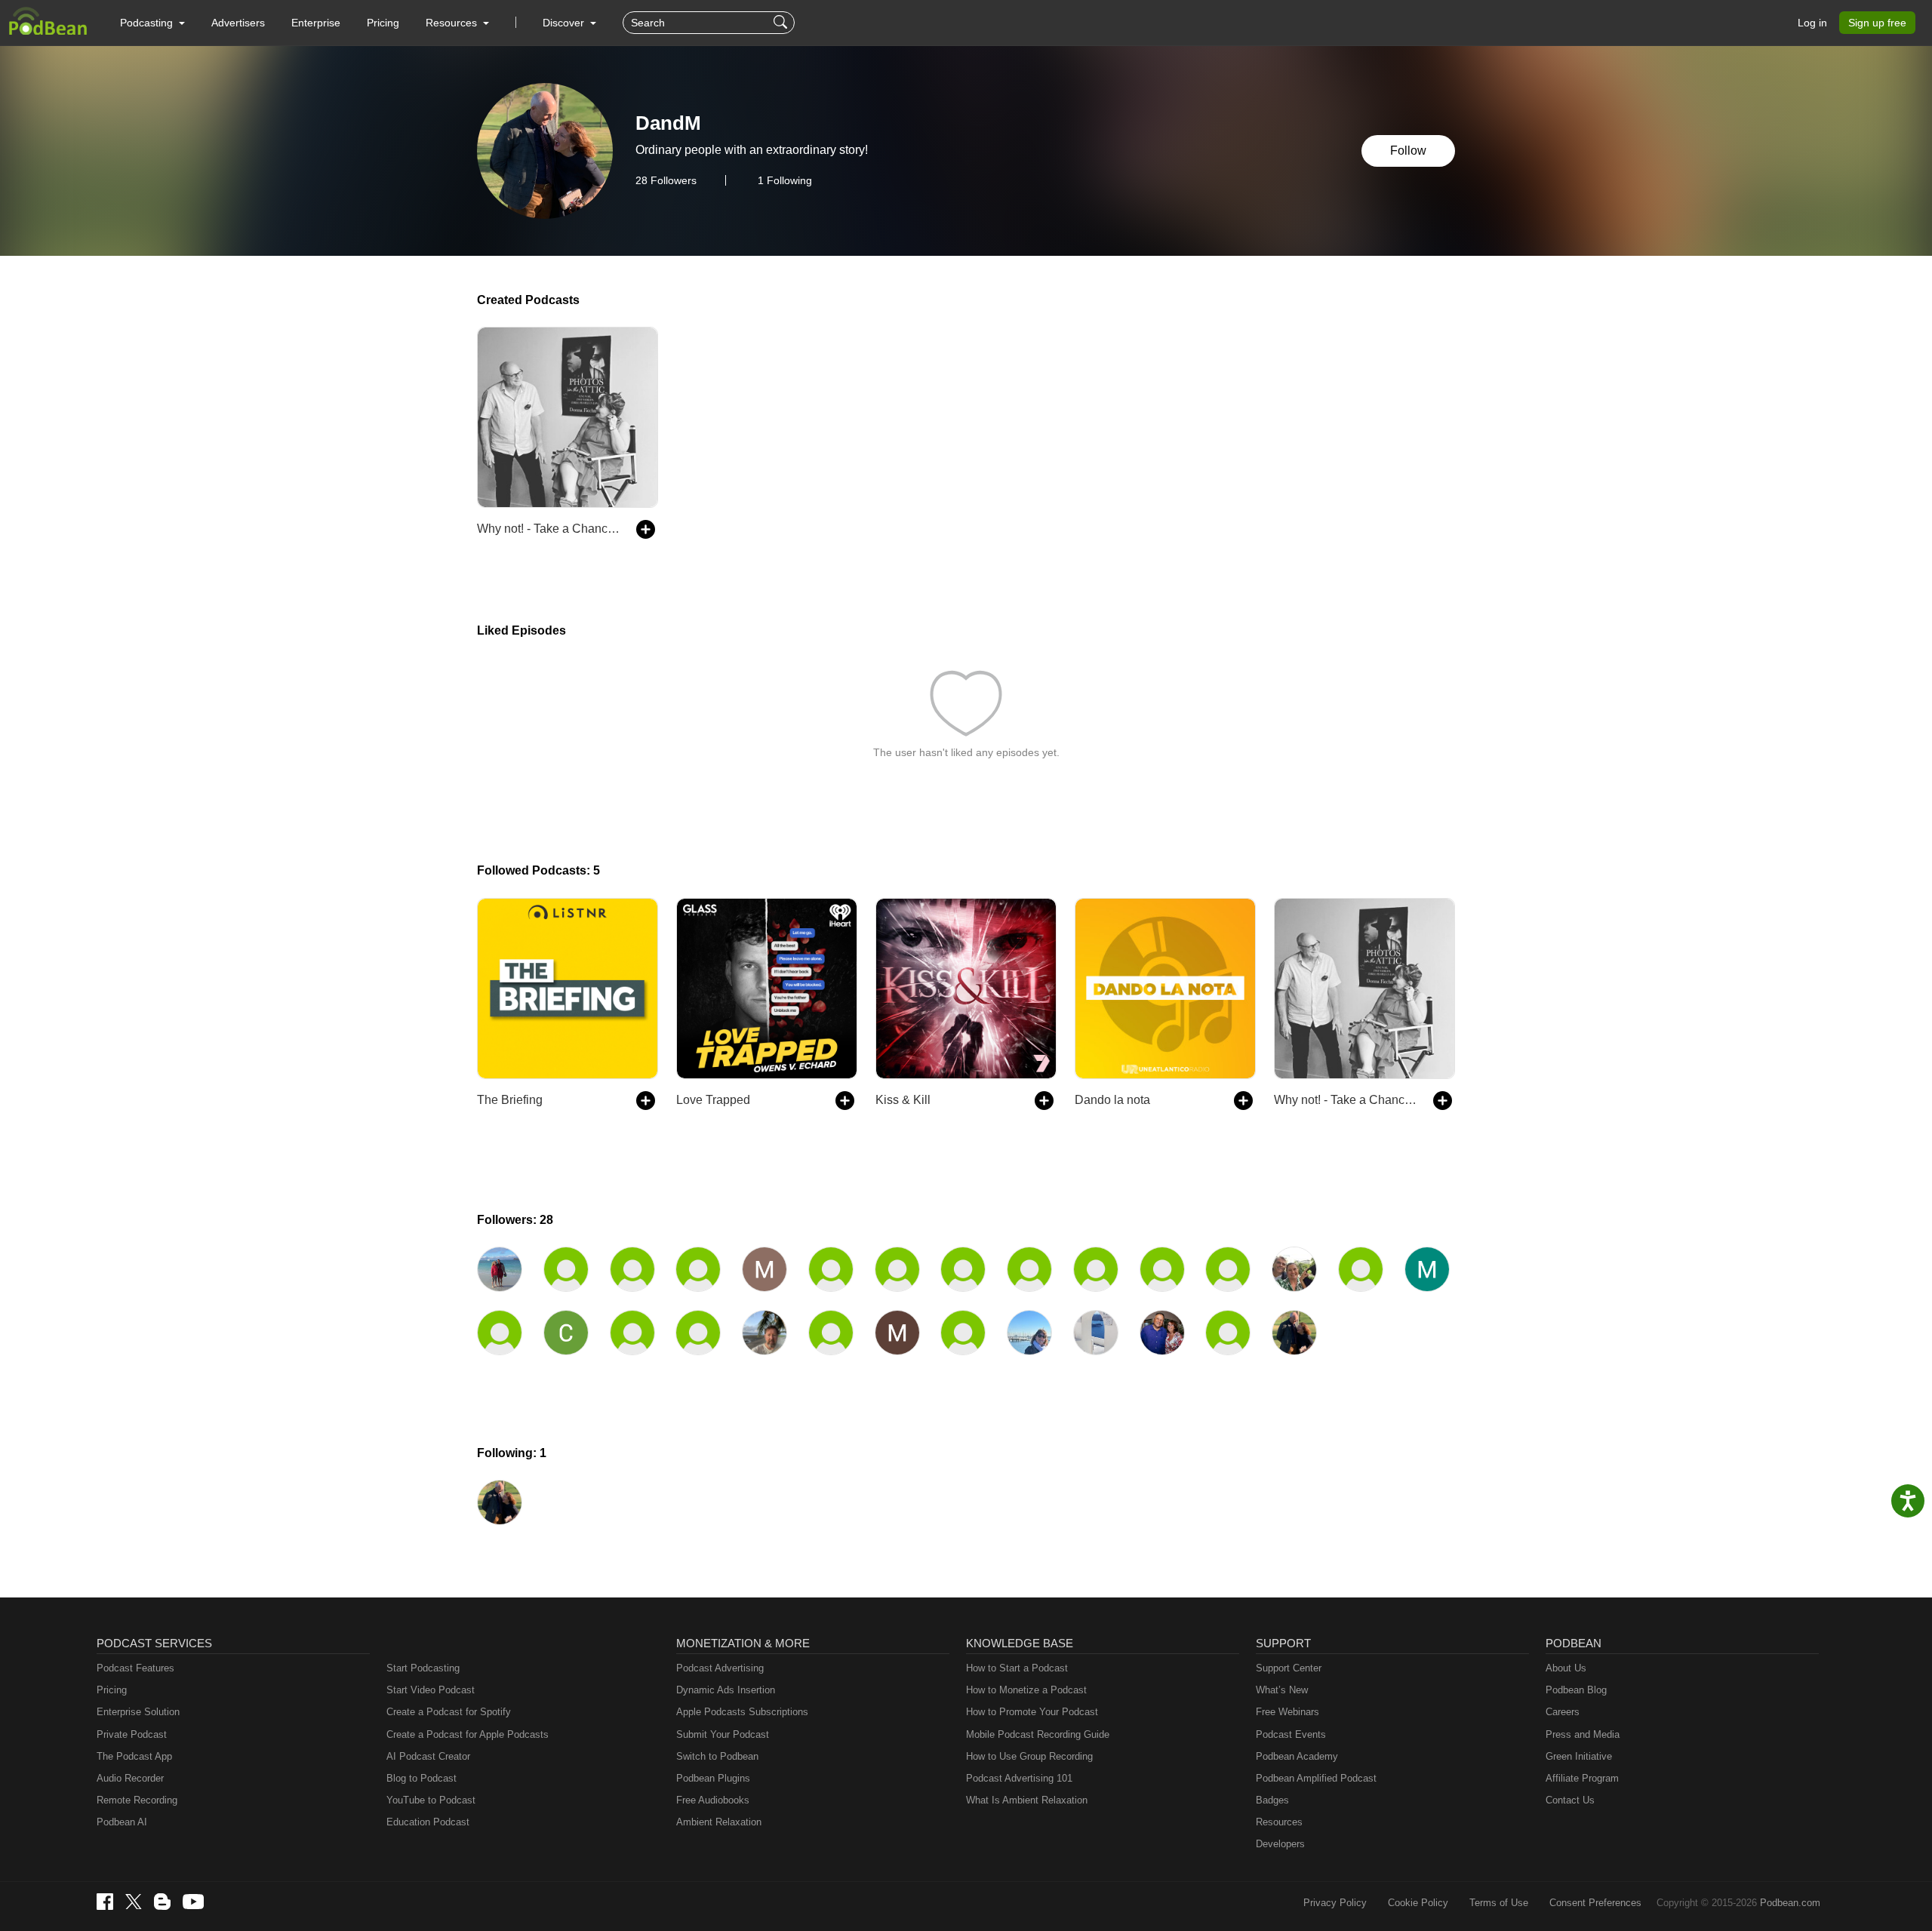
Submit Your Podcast (723, 1734)
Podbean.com (1790, 1903)
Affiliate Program (1582, 1778)
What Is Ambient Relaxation (1027, 1800)
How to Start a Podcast (1017, 1668)
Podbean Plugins (713, 1778)
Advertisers (238, 23)
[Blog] (162, 1902)
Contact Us (1570, 1800)
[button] (152, 23)
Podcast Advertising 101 (1019, 1778)
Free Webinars (1287, 1712)
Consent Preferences (1595, 1903)
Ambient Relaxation (719, 1822)
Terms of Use (1499, 1903)
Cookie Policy (1418, 1903)
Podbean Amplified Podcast (1316, 1778)
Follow (1408, 151)
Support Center (1289, 1668)
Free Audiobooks (713, 1800)
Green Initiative (1579, 1756)
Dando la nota (1112, 1100)
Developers (1280, 1844)
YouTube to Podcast (431, 1800)
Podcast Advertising (720, 1668)
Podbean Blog (1576, 1690)
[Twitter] (134, 1902)
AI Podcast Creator (428, 1756)
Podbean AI (122, 1822)
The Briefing (510, 1100)
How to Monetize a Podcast (1026, 1690)
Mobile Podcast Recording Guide (1038, 1734)
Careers (1563, 1712)
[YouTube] (193, 1902)
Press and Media (1583, 1734)
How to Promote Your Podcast (1032, 1712)
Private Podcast (132, 1734)
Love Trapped (713, 1100)
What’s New (1282, 1690)
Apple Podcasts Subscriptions (742, 1712)
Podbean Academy (1297, 1756)
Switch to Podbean (717, 1756)
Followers (666, 180)
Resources (1279, 1822)
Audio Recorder (130, 1778)
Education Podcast (428, 1822)
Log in (1812, 23)
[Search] (782, 23)
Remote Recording (137, 1800)
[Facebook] (105, 1902)
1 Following (785, 180)
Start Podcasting (423, 1668)
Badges (1272, 1800)
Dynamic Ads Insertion (726, 1690)
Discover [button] (565, 23)
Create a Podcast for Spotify (449, 1712)
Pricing (383, 23)
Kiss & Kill (903, 1100)
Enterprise (316, 23)
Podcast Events (1291, 1734)
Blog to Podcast (421, 1778)
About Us (1566, 1668)
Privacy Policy (1335, 1903)
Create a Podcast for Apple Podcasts (468, 1734)
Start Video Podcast (431, 1690)
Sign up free (1877, 23)
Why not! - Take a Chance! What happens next (549, 529)
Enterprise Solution (138, 1712)
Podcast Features (135, 1668)
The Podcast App (134, 1756)
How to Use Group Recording (1029, 1756)
